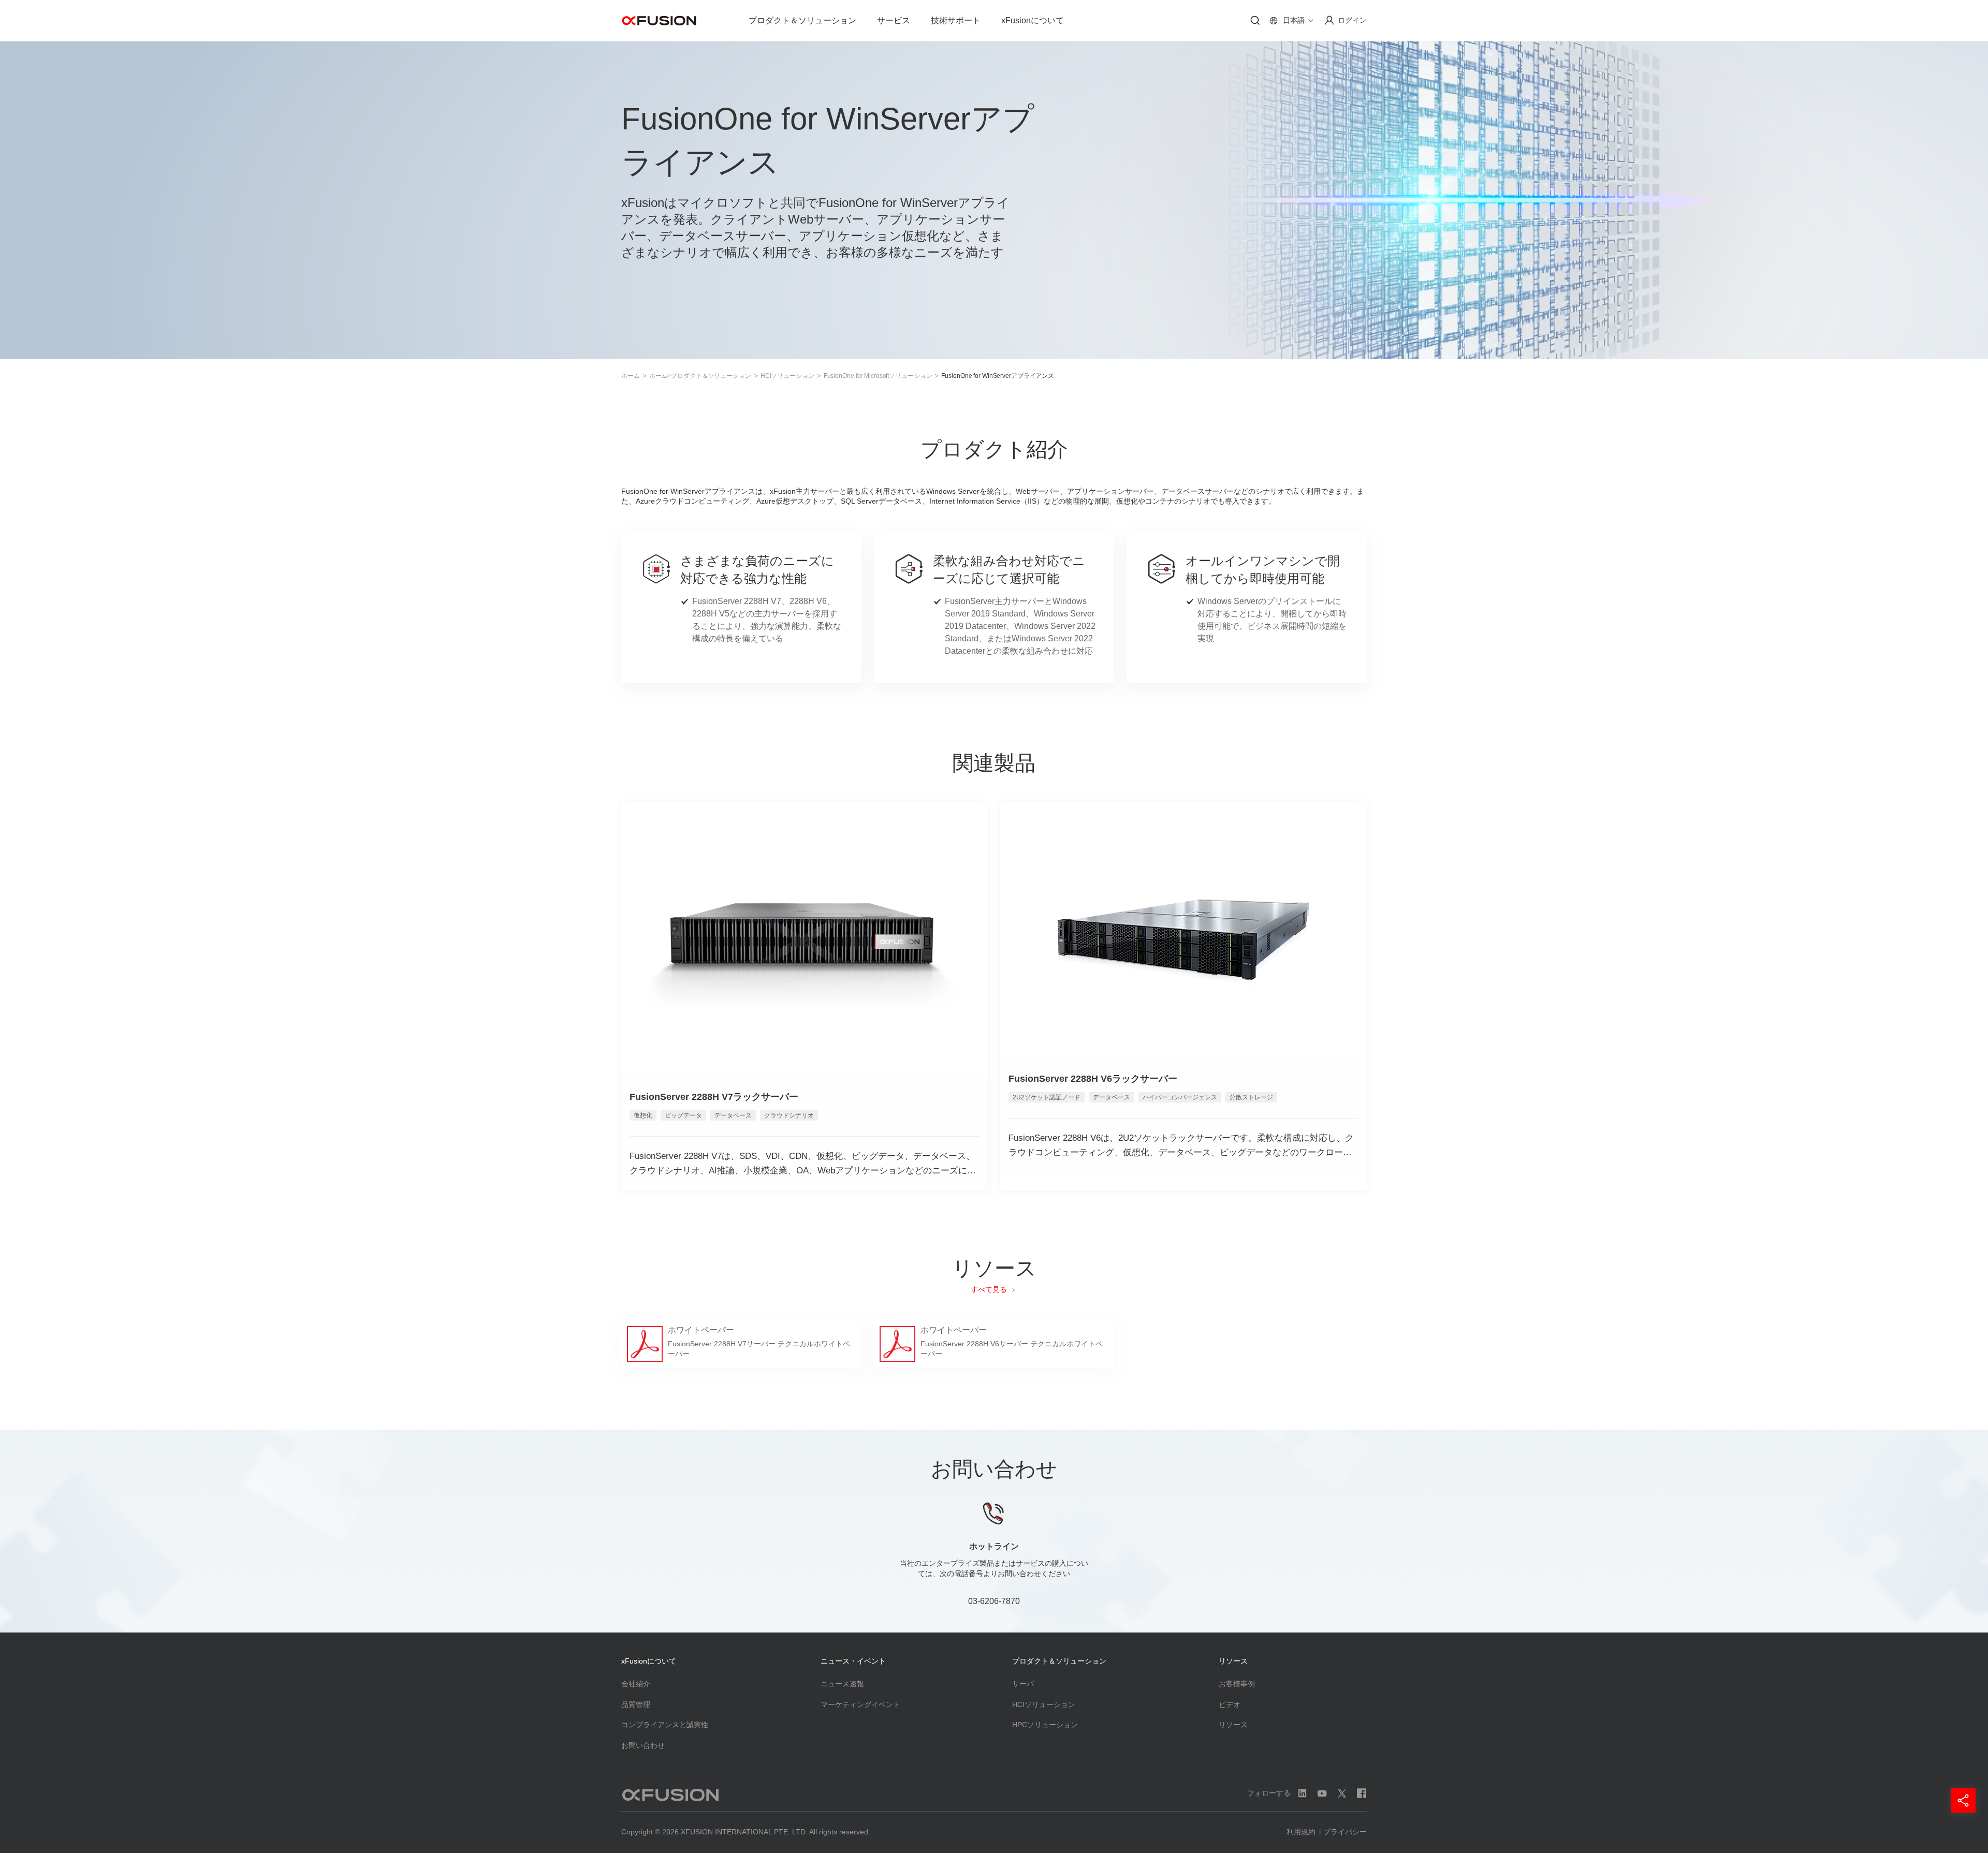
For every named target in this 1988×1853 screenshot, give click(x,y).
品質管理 (636, 1704)
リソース (1233, 1725)
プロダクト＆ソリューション (802, 20)
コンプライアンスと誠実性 (665, 1725)
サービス (894, 20)
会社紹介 (636, 1684)
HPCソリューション (1045, 1725)
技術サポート (956, 20)
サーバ (1023, 1684)
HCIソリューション (787, 376)
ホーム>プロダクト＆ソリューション (700, 376)
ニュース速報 (842, 1684)
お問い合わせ (643, 1745)
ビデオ (1230, 1704)
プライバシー (1345, 1832)
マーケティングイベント (860, 1704)
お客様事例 (1237, 1684)
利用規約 (1301, 1832)
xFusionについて (1033, 20)
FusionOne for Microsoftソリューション (878, 376)
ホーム (631, 376)
